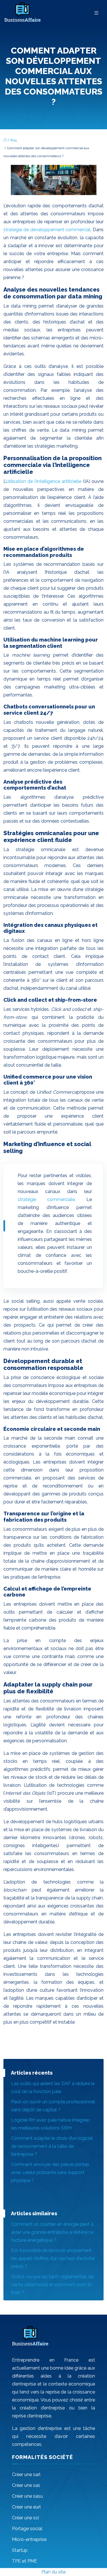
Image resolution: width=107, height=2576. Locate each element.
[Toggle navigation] (96, 13)
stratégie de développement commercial (47, 230)
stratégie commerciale (46, 1199)
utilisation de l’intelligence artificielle (45, 481)
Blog (14, 140)
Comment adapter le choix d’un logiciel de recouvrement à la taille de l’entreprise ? (52, 2146)
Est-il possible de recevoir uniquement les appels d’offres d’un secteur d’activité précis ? (53, 2258)
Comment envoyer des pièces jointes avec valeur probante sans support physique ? (50, 2172)
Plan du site (53, 2572)
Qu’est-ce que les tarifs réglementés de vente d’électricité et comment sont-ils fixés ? (52, 2285)
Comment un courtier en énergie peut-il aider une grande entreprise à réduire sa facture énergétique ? (52, 2232)
